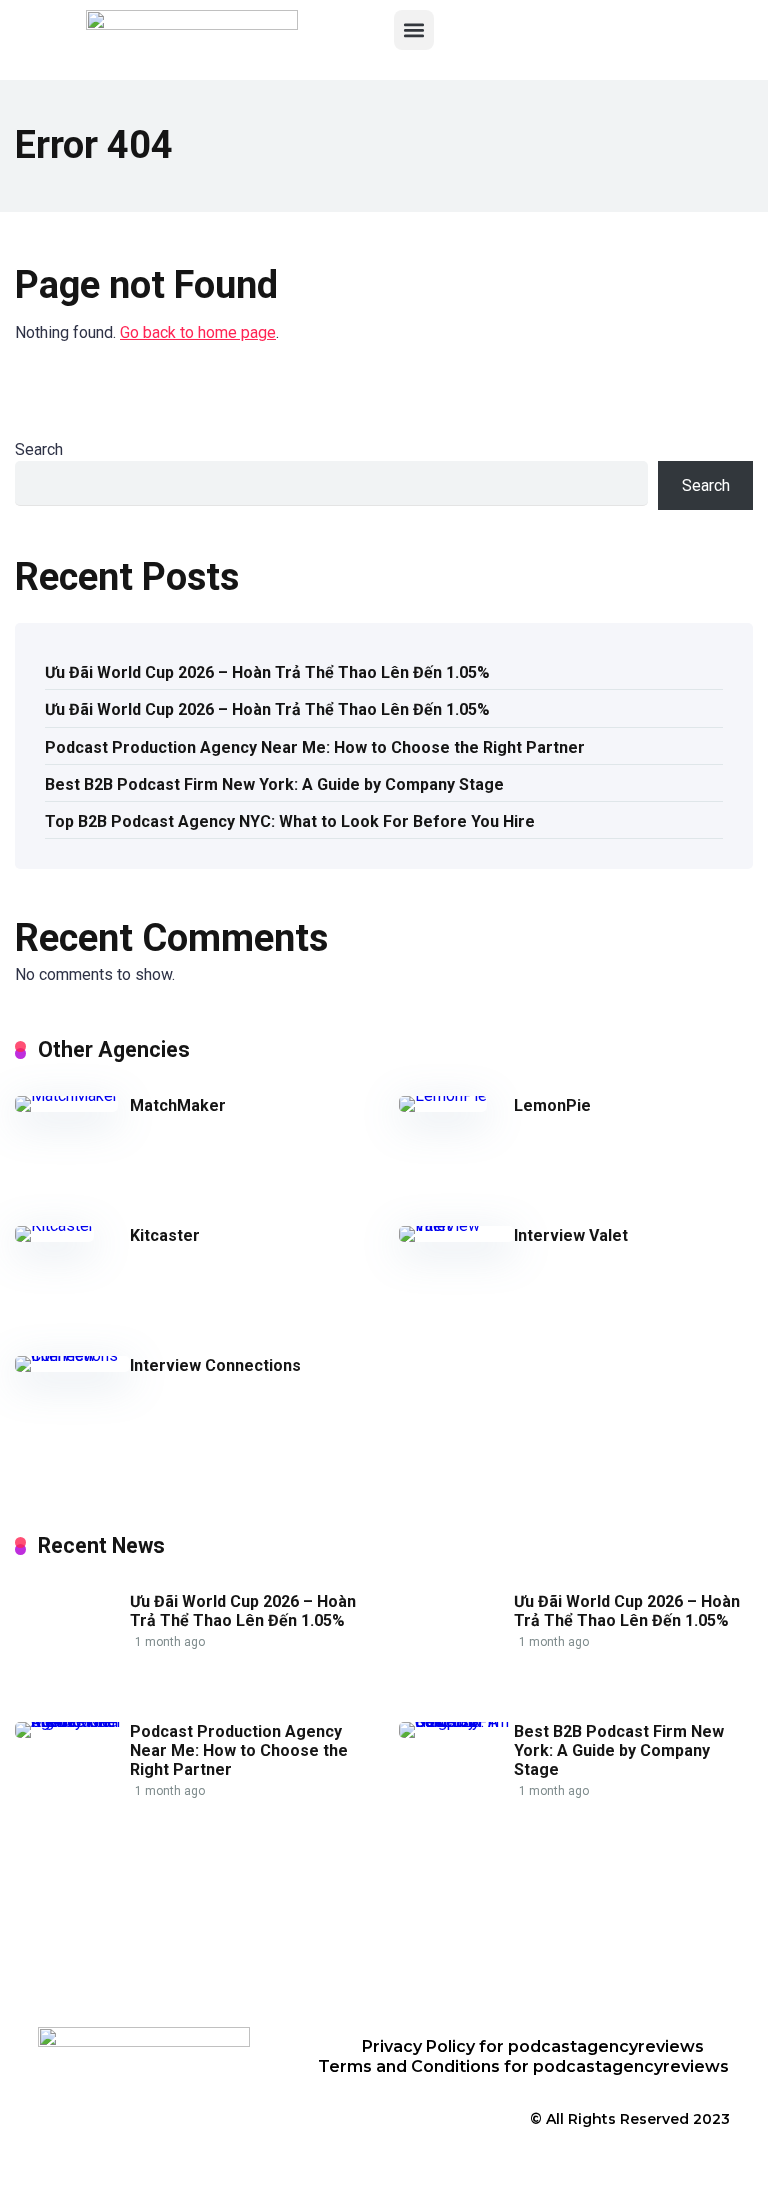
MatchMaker (178, 1105)
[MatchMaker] (66, 1095)
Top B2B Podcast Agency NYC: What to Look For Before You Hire (290, 821)
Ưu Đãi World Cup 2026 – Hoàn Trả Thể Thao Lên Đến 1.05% (267, 672)
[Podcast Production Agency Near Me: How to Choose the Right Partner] (72, 1721)
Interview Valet (571, 1235)
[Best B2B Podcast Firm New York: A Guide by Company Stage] (456, 1721)
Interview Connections (215, 1365)
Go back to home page (198, 332)
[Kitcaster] (54, 1225)
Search (39, 449)
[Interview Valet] (456, 1225)
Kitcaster (165, 1235)
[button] (414, 30)
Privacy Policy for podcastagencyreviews (533, 2046)
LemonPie (552, 1105)
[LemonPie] (443, 1095)
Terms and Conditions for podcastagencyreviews (523, 2066)
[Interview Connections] (72, 1355)
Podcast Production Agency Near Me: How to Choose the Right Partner (315, 747)
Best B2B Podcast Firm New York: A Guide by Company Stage (274, 784)
